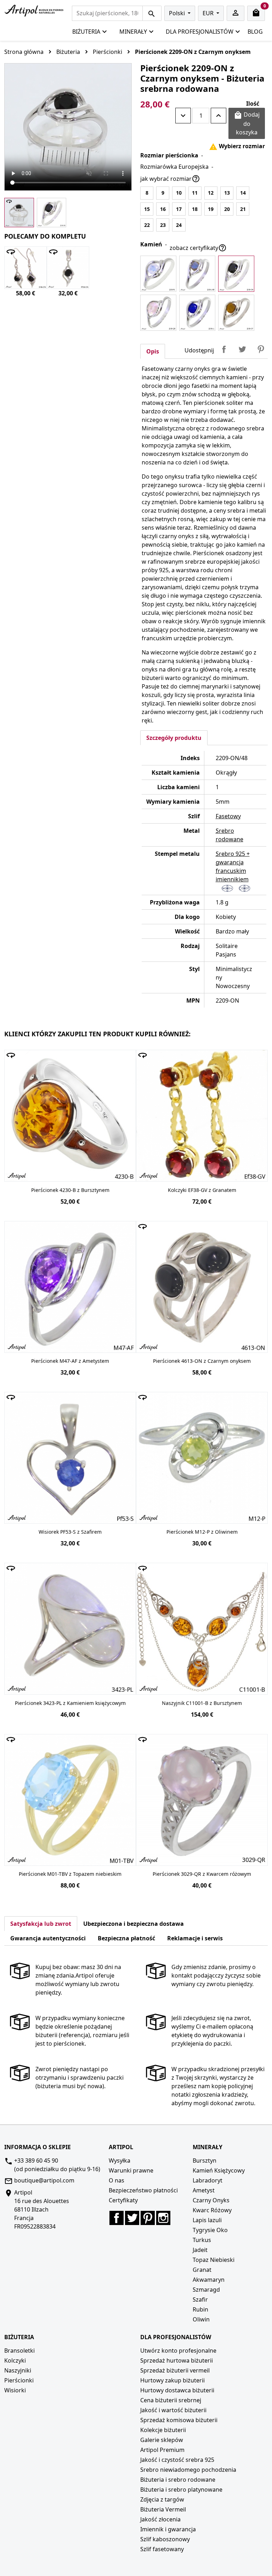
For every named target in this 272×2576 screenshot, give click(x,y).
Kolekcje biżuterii (163, 2430)
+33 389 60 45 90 (36, 2160)
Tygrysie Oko (210, 2230)
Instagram (163, 2218)
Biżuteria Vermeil (163, 2509)
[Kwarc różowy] (158, 313)
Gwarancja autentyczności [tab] (48, 1938)
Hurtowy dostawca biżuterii (177, 2390)
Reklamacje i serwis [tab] (195, 1938)
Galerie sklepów (162, 2440)
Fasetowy (228, 816)
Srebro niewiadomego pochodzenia (188, 2470)
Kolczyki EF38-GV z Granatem (202, 1190)
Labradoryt (208, 2180)
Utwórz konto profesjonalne (178, 2351)
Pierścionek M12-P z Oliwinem (202, 1532)
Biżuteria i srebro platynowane (181, 2489)
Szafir (200, 2299)
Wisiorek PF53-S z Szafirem (70, 1532)
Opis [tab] (153, 351)
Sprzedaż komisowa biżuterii (179, 2420)
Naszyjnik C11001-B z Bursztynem (202, 1703)
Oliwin (201, 2319)
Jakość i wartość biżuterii (173, 2410)
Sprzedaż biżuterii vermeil (175, 2370)
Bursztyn (205, 2160)
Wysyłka (120, 2160)
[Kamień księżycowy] (158, 274)
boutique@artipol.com (44, 2180)
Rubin (200, 2309)
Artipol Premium (162, 2450)
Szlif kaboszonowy (165, 2539)
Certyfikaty (123, 2200)
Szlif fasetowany (162, 2549)
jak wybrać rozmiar (170, 179)
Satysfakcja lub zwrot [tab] (41, 1924)
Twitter (132, 2218)
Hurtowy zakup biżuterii (172, 2380)
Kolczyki (15, 2360)
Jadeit (200, 2250)
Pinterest (261, 349)
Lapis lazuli (207, 2220)
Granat (202, 2270)
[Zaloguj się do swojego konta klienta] (236, 13)
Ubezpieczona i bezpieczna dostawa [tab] (134, 1924)
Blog (255, 32)
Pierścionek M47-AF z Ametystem (70, 1361)
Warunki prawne (131, 2170)
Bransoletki (19, 2351)
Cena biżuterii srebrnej (171, 2400)
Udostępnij (224, 349)
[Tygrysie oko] (236, 313)
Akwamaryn (209, 2280)
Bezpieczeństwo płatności (143, 2190)
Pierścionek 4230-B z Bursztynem (70, 1190)
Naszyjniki (18, 2370)
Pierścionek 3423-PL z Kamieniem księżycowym (70, 1703)
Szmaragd (206, 2290)
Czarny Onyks (211, 2200)
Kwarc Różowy (212, 2210)
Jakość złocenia (160, 2519)
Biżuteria (86, 32)
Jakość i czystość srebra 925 (177, 2460)
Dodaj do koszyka (247, 123)
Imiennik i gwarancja (168, 2529)
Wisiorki (15, 2390)
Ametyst (204, 2190)
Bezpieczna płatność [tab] (126, 1938)
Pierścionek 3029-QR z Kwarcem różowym (202, 1874)
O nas (117, 2180)
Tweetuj (242, 349)
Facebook (117, 2218)
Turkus (202, 2240)
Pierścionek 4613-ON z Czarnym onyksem (202, 1361)
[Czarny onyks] (236, 274)
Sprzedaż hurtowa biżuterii (177, 2360)
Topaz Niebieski (214, 2260)
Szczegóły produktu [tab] (174, 738)
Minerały (133, 32)
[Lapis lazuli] (197, 313)
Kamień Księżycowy (219, 2170)
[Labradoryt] (197, 274)
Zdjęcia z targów (162, 2499)
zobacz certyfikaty (198, 248)
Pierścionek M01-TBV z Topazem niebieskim (70, 1874)
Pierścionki (19, 2380)
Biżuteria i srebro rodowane (178, 2480)
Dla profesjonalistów (200, 32)
